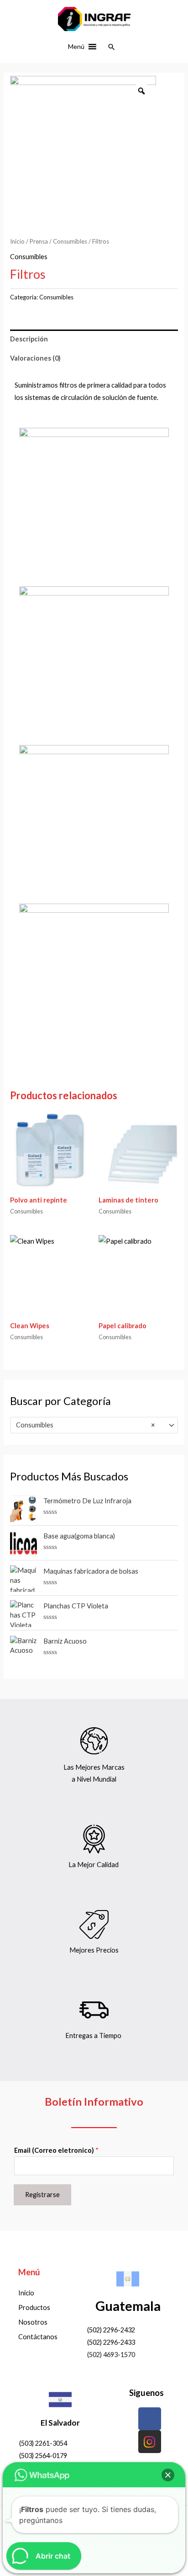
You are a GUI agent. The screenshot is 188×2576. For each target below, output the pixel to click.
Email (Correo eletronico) (56, 2150)
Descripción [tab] (29, 339)
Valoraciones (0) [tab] (35, 358)
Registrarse (42, 2195)
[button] (76, 47)
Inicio (17, 241)
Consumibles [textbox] (85, 1425)
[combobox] (94, 1425)
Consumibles (70, 241)
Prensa (39, 241)
